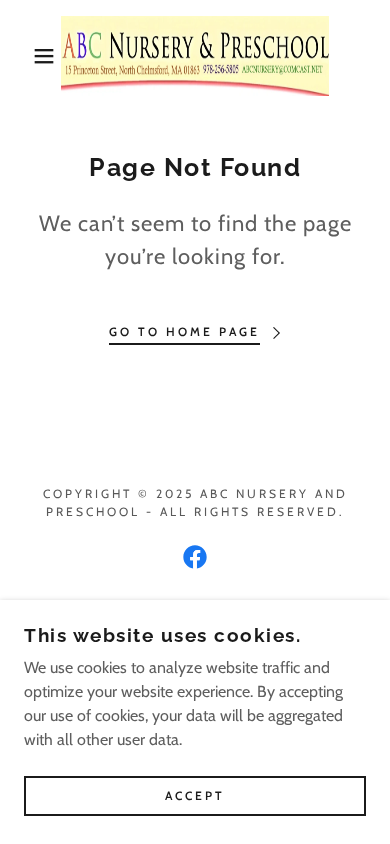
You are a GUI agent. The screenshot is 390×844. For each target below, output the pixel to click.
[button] (30, 56)
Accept (195, 796)
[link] (195, 56)
